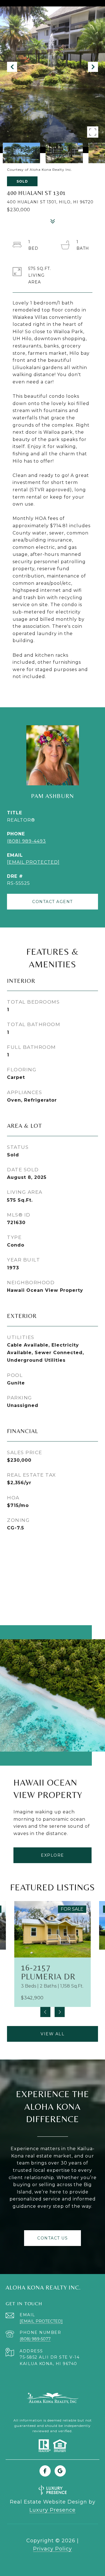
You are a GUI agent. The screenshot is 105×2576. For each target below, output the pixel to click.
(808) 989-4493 (26, 841)
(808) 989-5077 (35, 2339)
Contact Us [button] (53, 2238)
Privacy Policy (53, 2549)
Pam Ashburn (53, 796)
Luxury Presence (53, 2510)
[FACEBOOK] (45, 2471)
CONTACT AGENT (53, 902)
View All (53, 2034)
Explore (53, 1855)
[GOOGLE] (60, 2471)
